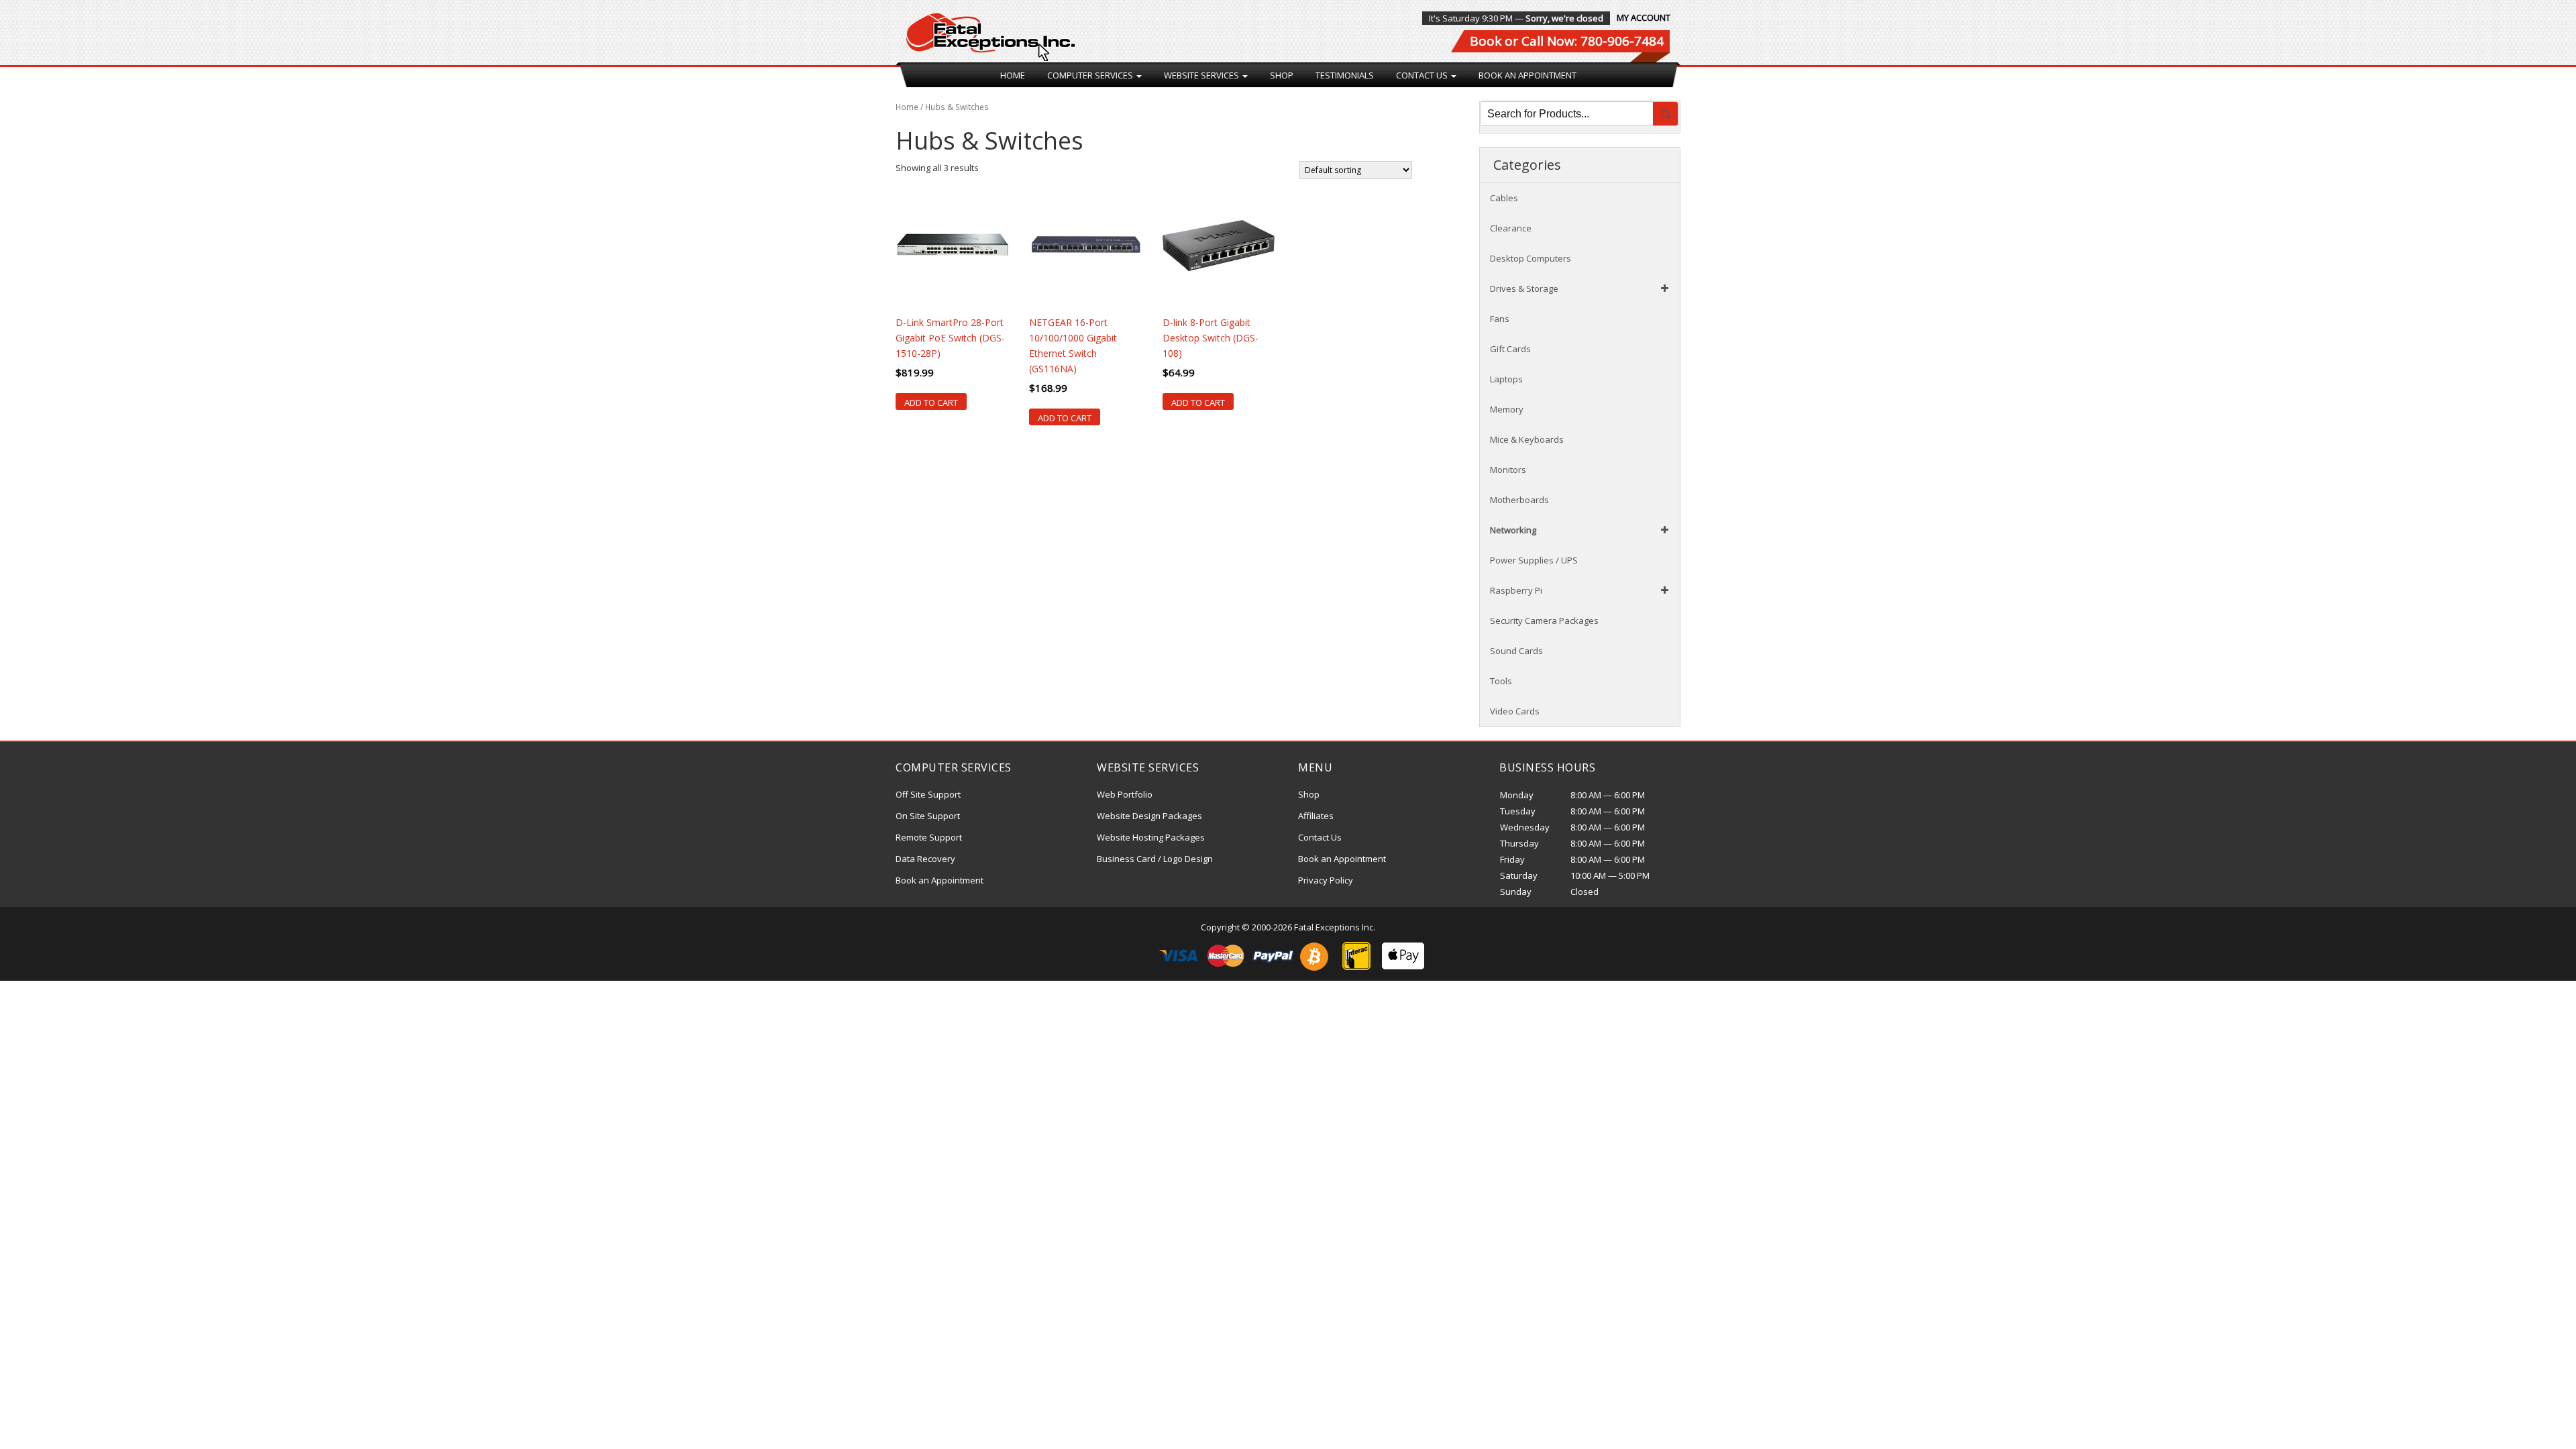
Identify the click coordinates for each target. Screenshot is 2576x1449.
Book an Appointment (1527, 75)
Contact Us (1423, 75)
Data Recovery (925, 859)
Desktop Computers (1531, 258)
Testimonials (1345, 75)
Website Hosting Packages (1151, 837)
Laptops (1506, 379)
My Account (1644, 17)
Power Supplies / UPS (1534, 560)
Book (1486, 41)
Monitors (1508, 470)
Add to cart (931, 402)
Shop (1282, 75)
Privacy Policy (1326, 880)
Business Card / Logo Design (1155, 859)
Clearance (1511, 228)
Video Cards (1515, 711)
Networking (1513, 530)
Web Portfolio (1125, 794)
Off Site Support (928, 794)
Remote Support (929, 837)
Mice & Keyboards (1527, 439)
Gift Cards (1510, 349)
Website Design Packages (1149, 816)
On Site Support (928, 816)
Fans (1500, 319)
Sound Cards (1516, 651)
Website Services (1202, 75)
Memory (1507, 409)
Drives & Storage (1524, 288)
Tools (1501, 681)
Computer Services (1091, 75)
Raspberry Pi (1516, 590)
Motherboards (1519, 500)
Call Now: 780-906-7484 (1593, 41)
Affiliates (1316, 816)
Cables (1504, 198)
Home (1013, 75)
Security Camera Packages (1544, 621)
